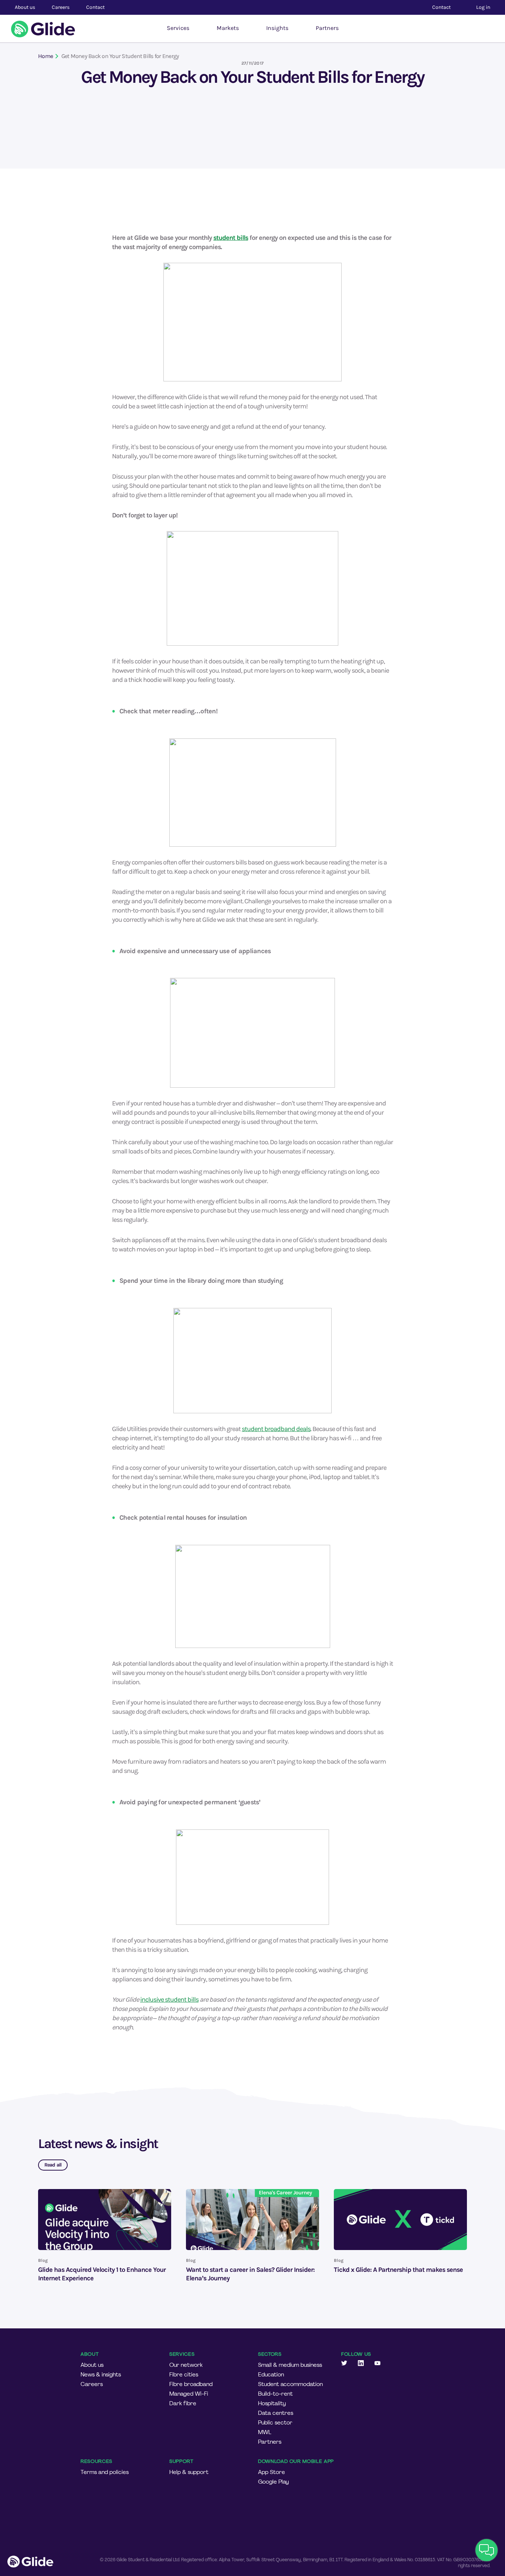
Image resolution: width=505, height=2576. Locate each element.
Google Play (273, 2482)
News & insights (101, 2375)
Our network (186, 2365)
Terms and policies (105, 2472)
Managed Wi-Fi (189, 2394)
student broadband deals (276, 1429)
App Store (272, 2472)
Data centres (276, 2413)
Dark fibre (183, 2403)
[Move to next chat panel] (487, 2550)
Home (45, 56)
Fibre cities (184, 2375)
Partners (327, 28)
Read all (53, 2165)
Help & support (189, 2472)
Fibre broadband (191, 2384)
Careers (92, 2384)
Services (178, 28)
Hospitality (272, 2403)
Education (271, 2375)
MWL (265, 2432)
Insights (277, 28)
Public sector (275, 2423)
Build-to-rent (275, 2394)
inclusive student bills (169, 1999)
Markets (228, 28)
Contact (95, 7)
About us (92, 2365)
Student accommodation (290, 2384)
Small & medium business (290, 2365)
